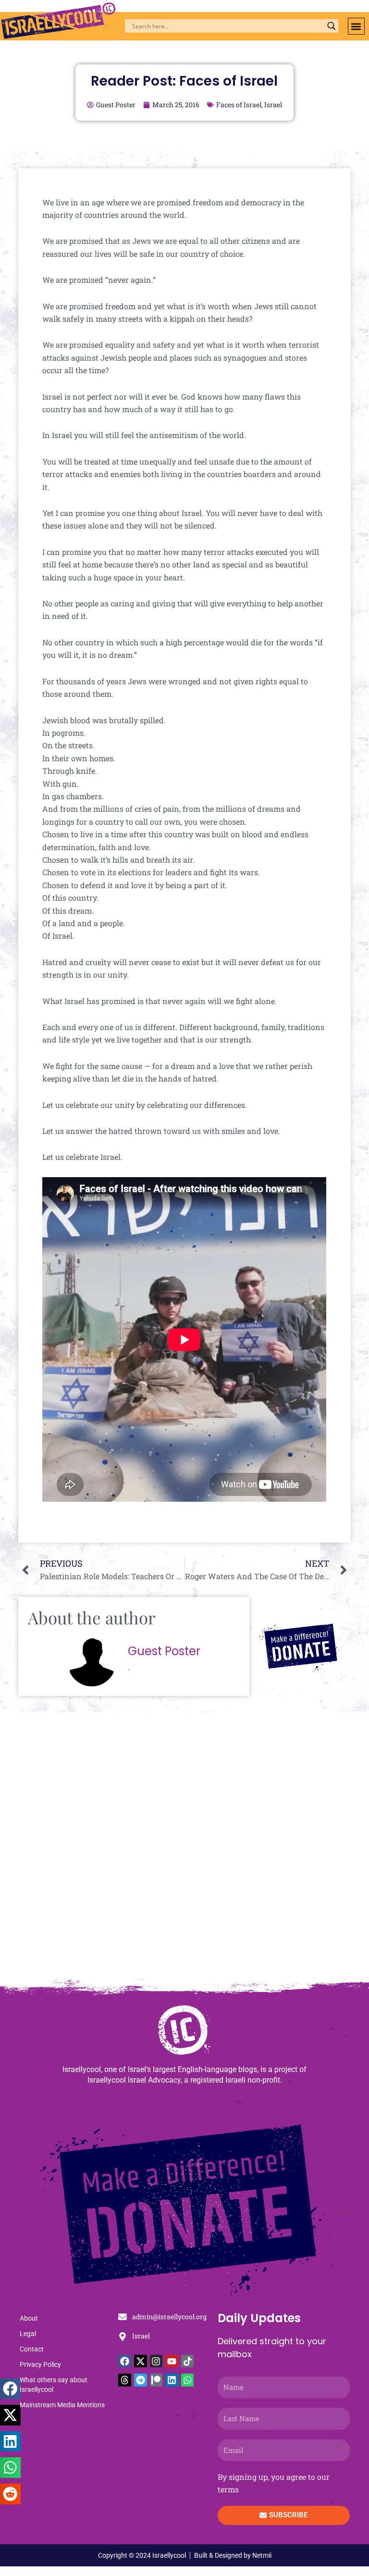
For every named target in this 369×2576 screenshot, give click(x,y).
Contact (32, 2349)
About (29, 2318)
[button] (356, 26)
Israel (273, 105)
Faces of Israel (239, 105)
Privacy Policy (40, 2364)
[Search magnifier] (332, 26)
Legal (28, 2334)
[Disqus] (184, 1850)
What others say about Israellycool (54, 2385)
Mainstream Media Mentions (62, 2405)
